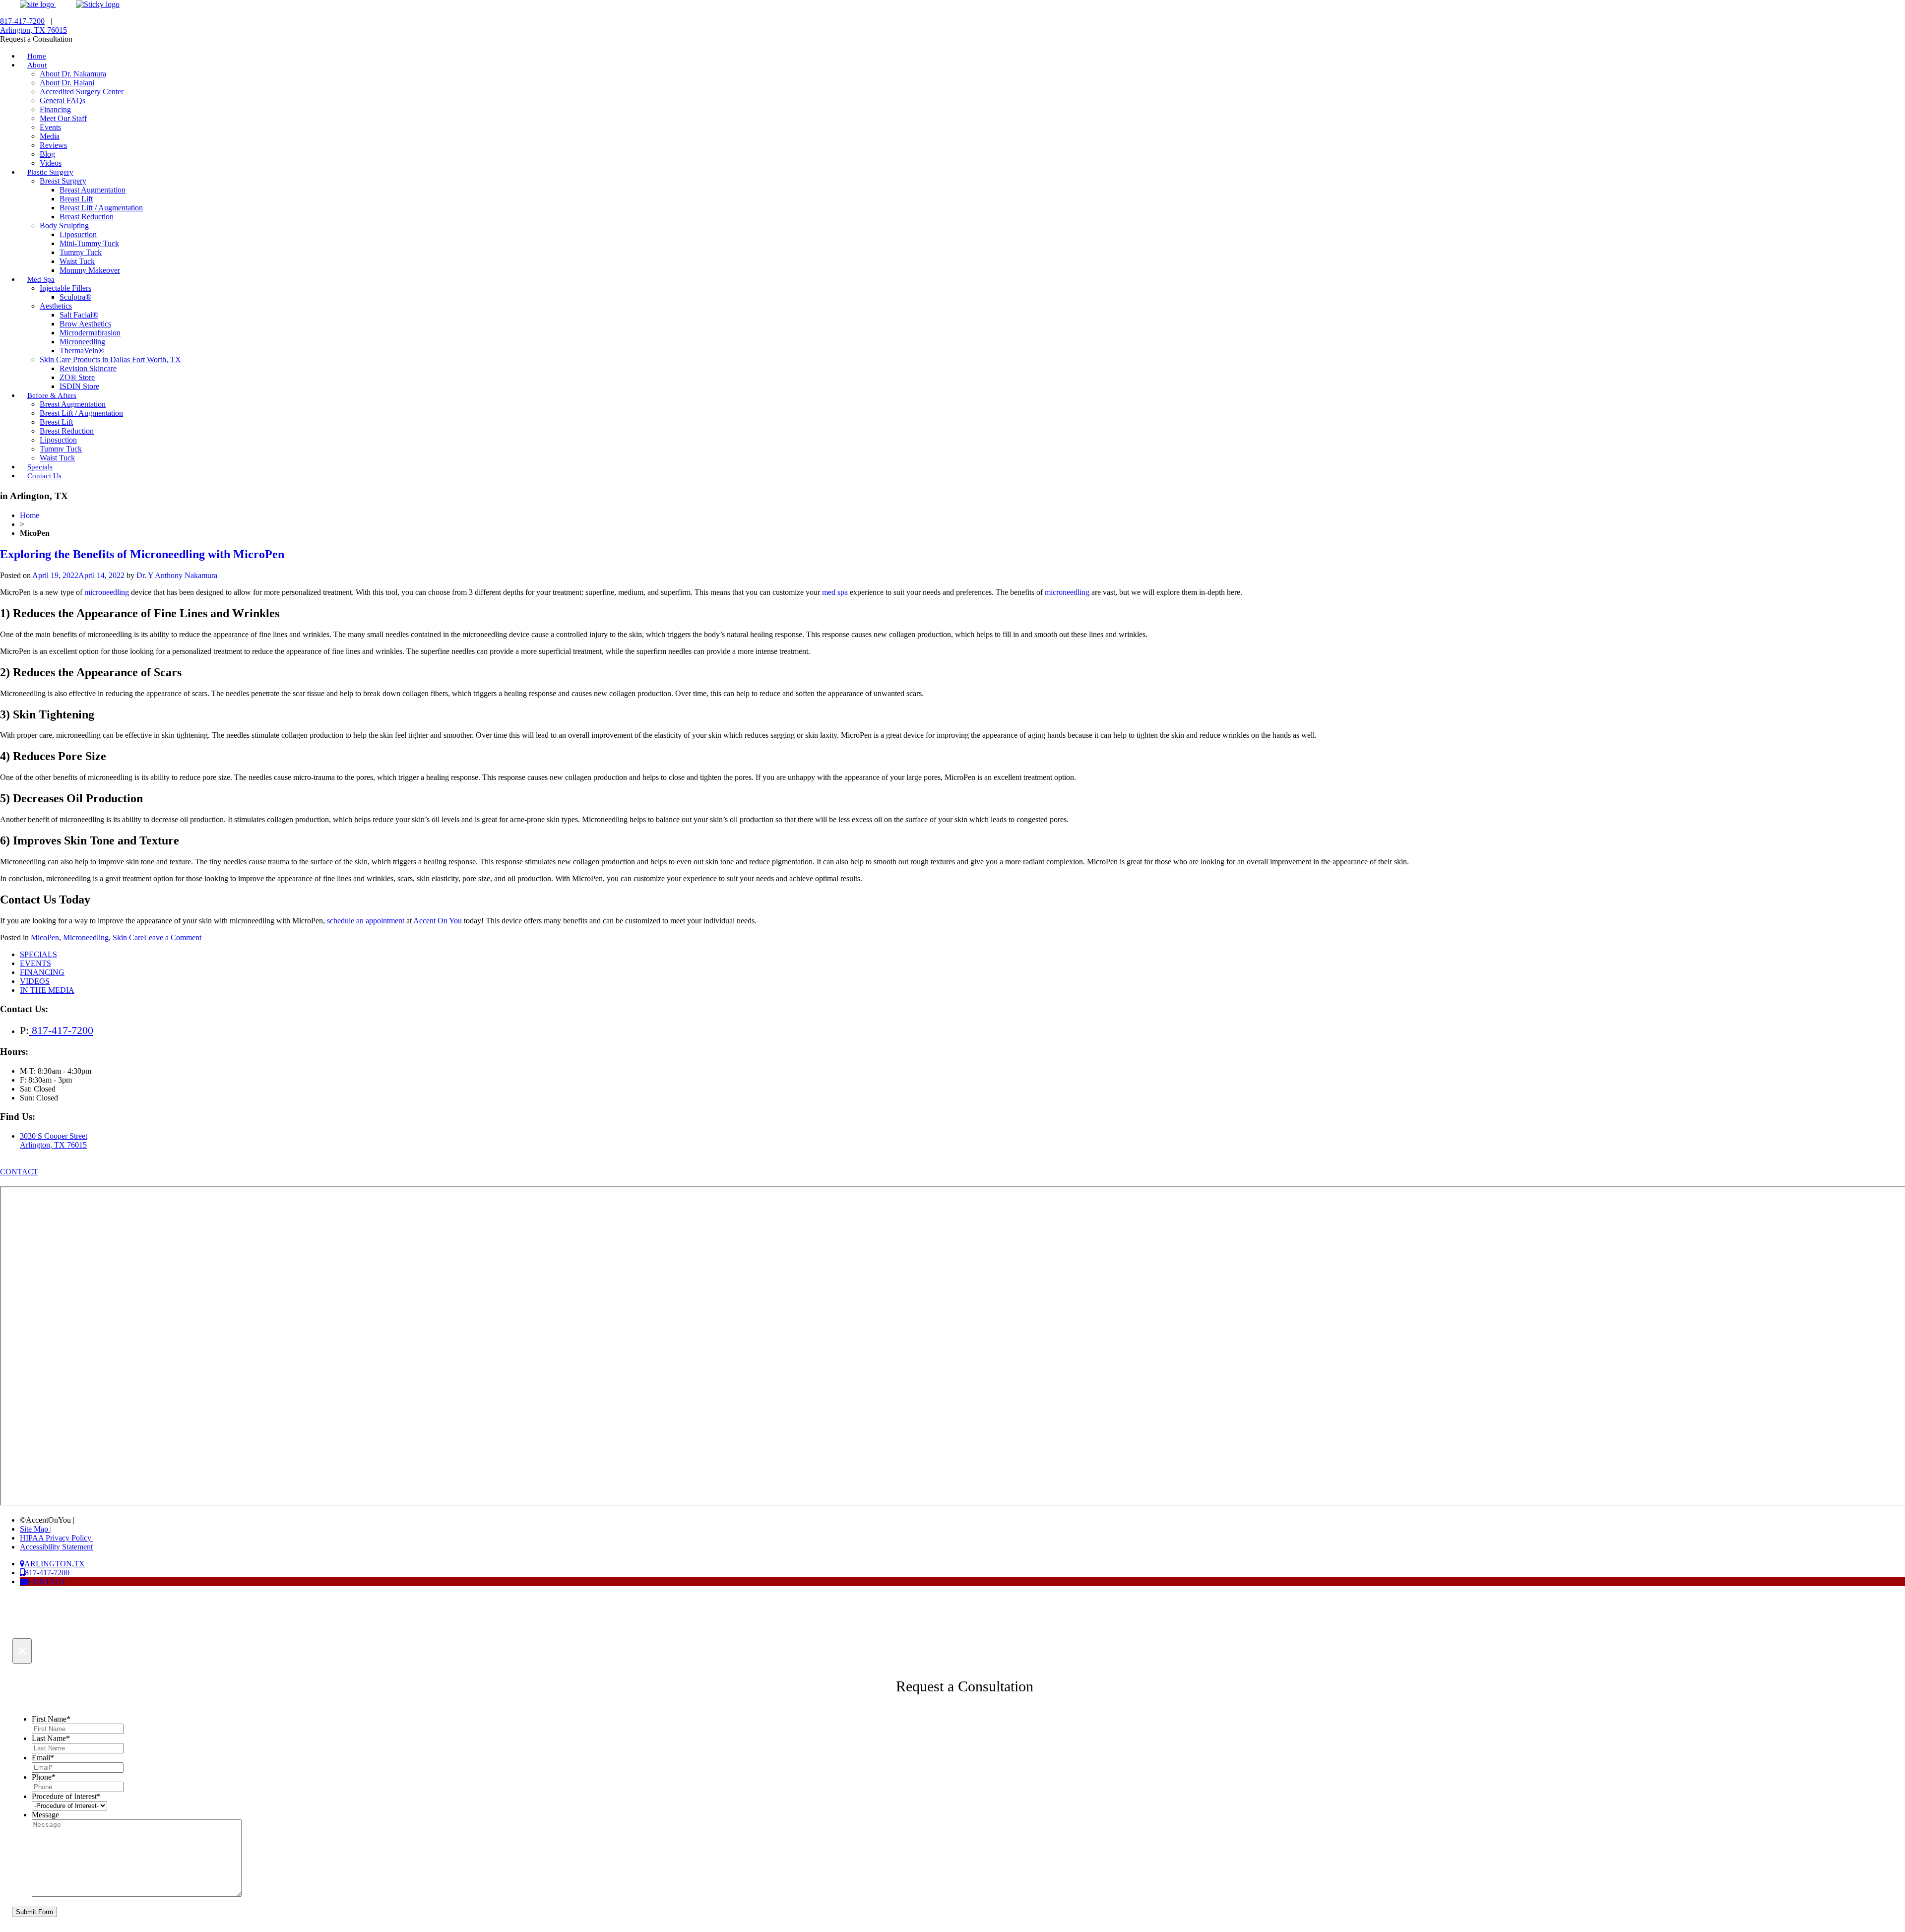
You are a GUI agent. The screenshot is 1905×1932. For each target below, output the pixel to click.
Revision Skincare (88, 368)
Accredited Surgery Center (82, 92)
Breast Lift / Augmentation (101, 208)
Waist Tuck (77, 261)
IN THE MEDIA (47, 990)
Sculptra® (75, 297)
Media (50, 136)
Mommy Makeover (90, 270)
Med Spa (41, 279)
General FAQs (63, 100)
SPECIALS (38, 954)
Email (43, 1758)
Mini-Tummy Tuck (89, 243)
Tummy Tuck (81, 252)
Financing (55, 109)
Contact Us (44, 476)
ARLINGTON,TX (55, 1564)
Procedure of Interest (66, 1796)
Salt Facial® (79, 315)
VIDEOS (35, 981)
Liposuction (78, 234)
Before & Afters (52, 395)
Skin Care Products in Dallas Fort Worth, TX (110, 359)
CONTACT (19, 1172)
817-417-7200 (22, 21)
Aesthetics (56, 306)
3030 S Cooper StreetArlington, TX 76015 (54, 1140)
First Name (51, 1719)
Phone (44, 1777)
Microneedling (82, 342)
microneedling (1067, 592)
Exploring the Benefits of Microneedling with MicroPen (142, 554)
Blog (47, 154)
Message (45, 1815)
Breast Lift (76, 199)
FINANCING (42, 972)
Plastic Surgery (50, 172)
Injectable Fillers (65, 288)
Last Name (51, 1738)
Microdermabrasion (90, 333)
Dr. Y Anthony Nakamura (177, 575)
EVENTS (35, 963)
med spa (835, 592)
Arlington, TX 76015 (33, 30)
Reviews (53, 145)
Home (30, 515)
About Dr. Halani (67, 83)
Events (50, 127)
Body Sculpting (64, 225)
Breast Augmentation (93, 190)
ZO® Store (77, 377)
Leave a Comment (173, 937)
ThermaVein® (82, 351)
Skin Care (128, 937)
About (37, 65)
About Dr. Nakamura (73, 74)
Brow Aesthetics (85, 324)
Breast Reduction (87, 217)
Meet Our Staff (63, 118)
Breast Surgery (63, 181)
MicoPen (45, 937)
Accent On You (438, 921)
